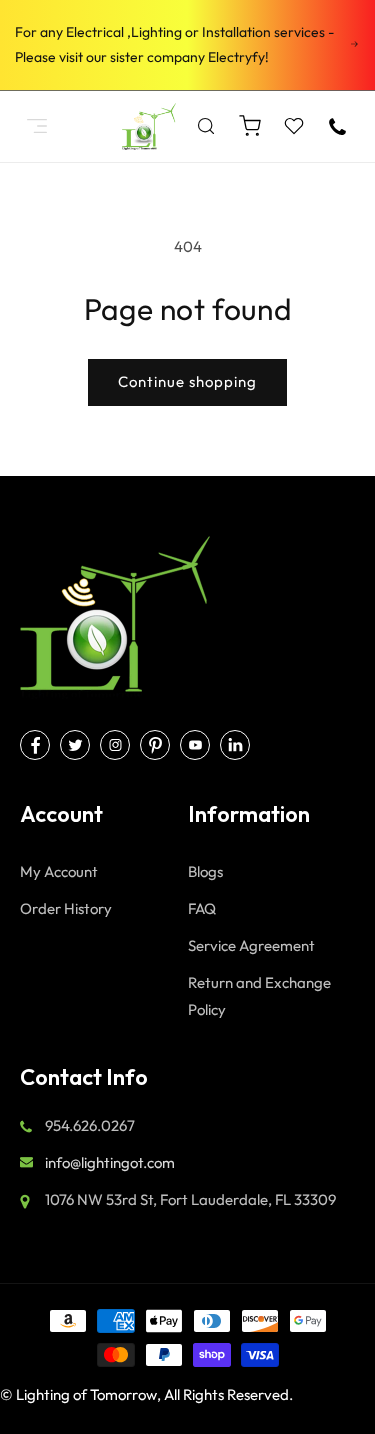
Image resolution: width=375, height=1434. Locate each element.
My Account (59, 871)
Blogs (205, 871)
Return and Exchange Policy (259, 996)
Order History (66, 908)
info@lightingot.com (110, 1162)
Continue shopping (187, 381)
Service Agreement (251, 945)
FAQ (202, 908)
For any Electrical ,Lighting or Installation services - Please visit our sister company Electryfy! (174, 44)
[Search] (206, 126)
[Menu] (37, 126)
